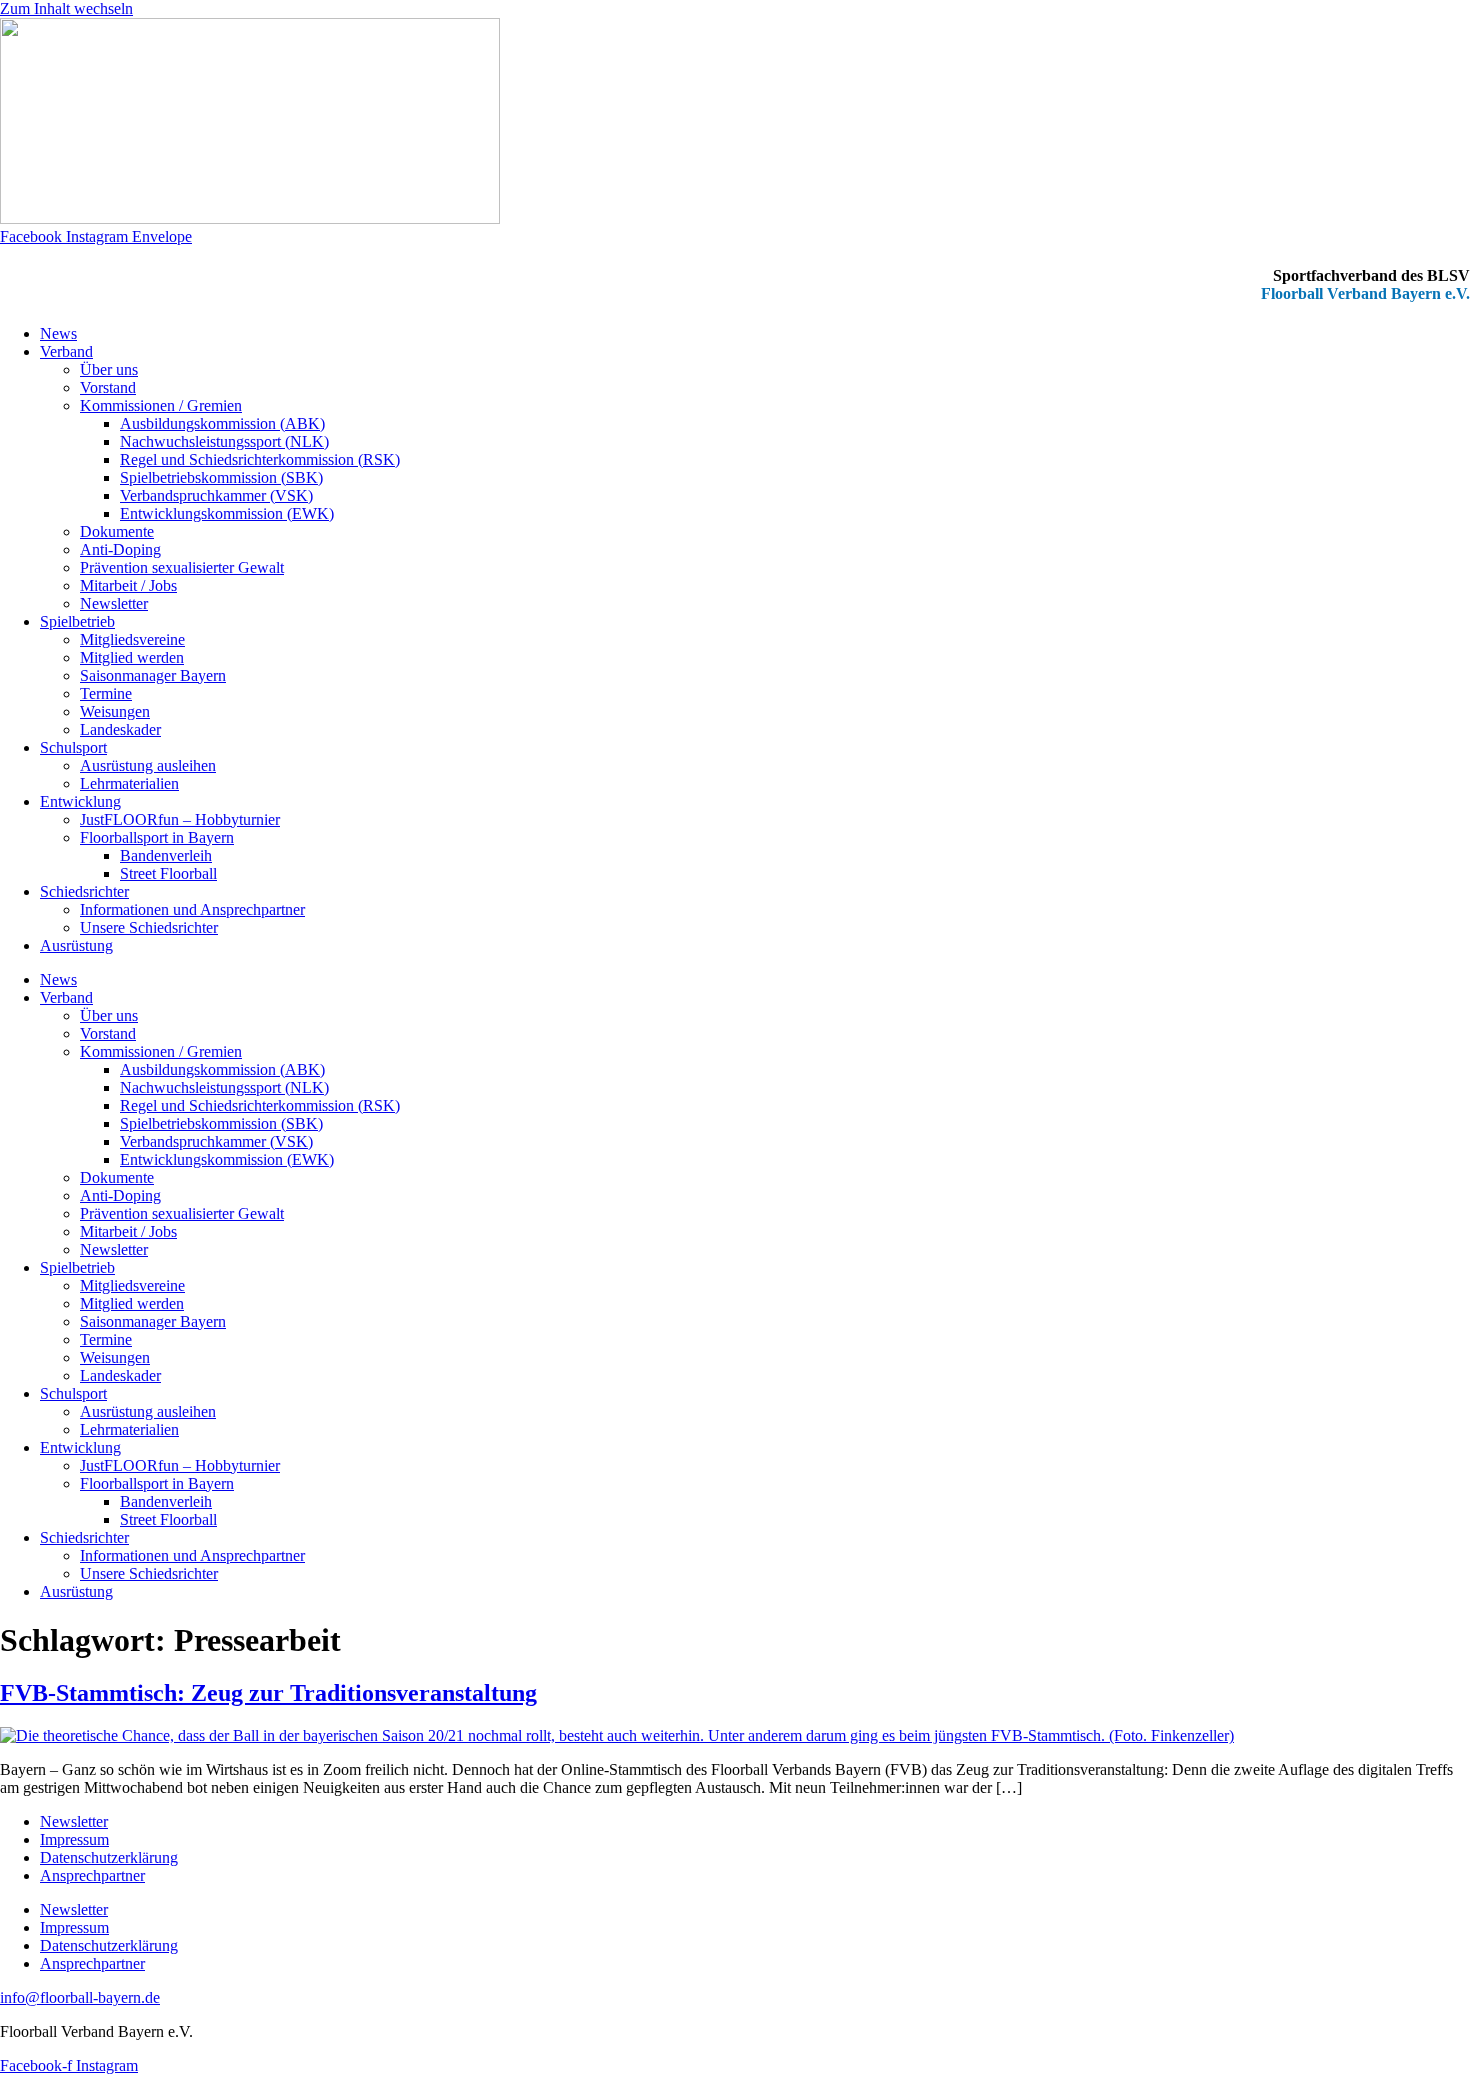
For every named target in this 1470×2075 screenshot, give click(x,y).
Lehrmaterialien (129, 783)
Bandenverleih (166, 855)
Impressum (74, 1839)
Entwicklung (80, 801)
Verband (66, 351)
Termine (106, 693)
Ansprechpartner (92, 1875)
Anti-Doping (120, 549)
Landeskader (120, 729)
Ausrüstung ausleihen (148, 765)
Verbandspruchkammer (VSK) (216, 495)
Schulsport (73, 747)
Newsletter (114, 603)
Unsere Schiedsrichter (149, 927)
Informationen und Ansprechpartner (192, 909)
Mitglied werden (132, 657)
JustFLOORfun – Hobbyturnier (180, 819)
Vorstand (108, 387)
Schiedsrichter (84, 891)
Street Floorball (168, 873)
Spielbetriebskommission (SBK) (221, 477)
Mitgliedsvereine (132, 639)
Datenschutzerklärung (109, 1857)
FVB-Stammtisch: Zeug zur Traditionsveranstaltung (268, 1693)
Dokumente (117, 531)
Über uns (109, 369)
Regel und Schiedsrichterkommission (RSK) (260, 459)
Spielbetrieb (77, 621)
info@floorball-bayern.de (80, 1997)
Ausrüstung (76, 945)
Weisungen (115, 711)
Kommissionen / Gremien (161, 405)
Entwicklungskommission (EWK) (227, 513)
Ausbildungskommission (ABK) (222, 423)
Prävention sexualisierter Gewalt (182, 567)
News (58, 333)
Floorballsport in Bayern (157, 837)
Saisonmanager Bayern (153, 675)
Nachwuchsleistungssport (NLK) (224, 441)
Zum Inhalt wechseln (66, 8)
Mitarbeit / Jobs (128, 585)
